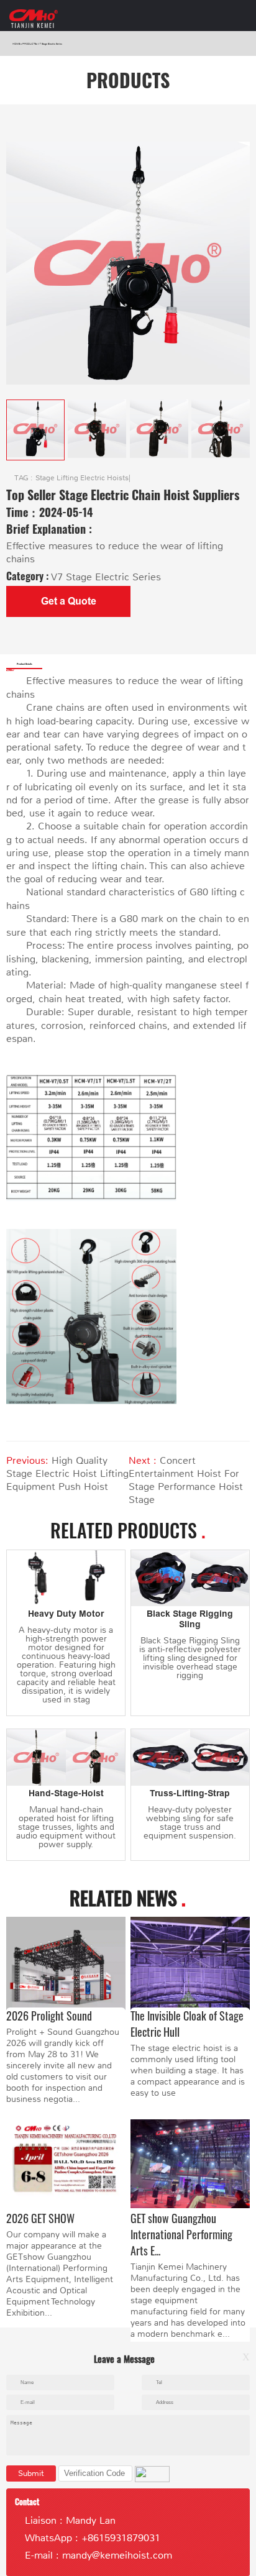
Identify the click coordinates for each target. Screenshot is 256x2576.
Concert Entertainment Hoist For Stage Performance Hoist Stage (186, 1480)
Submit (31, 2473)
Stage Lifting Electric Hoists (82, 478)
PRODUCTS (29, 44)
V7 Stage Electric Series (50, 44)
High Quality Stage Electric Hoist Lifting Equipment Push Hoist (67, 1473)
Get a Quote (69, 601)
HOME (16, 44)
